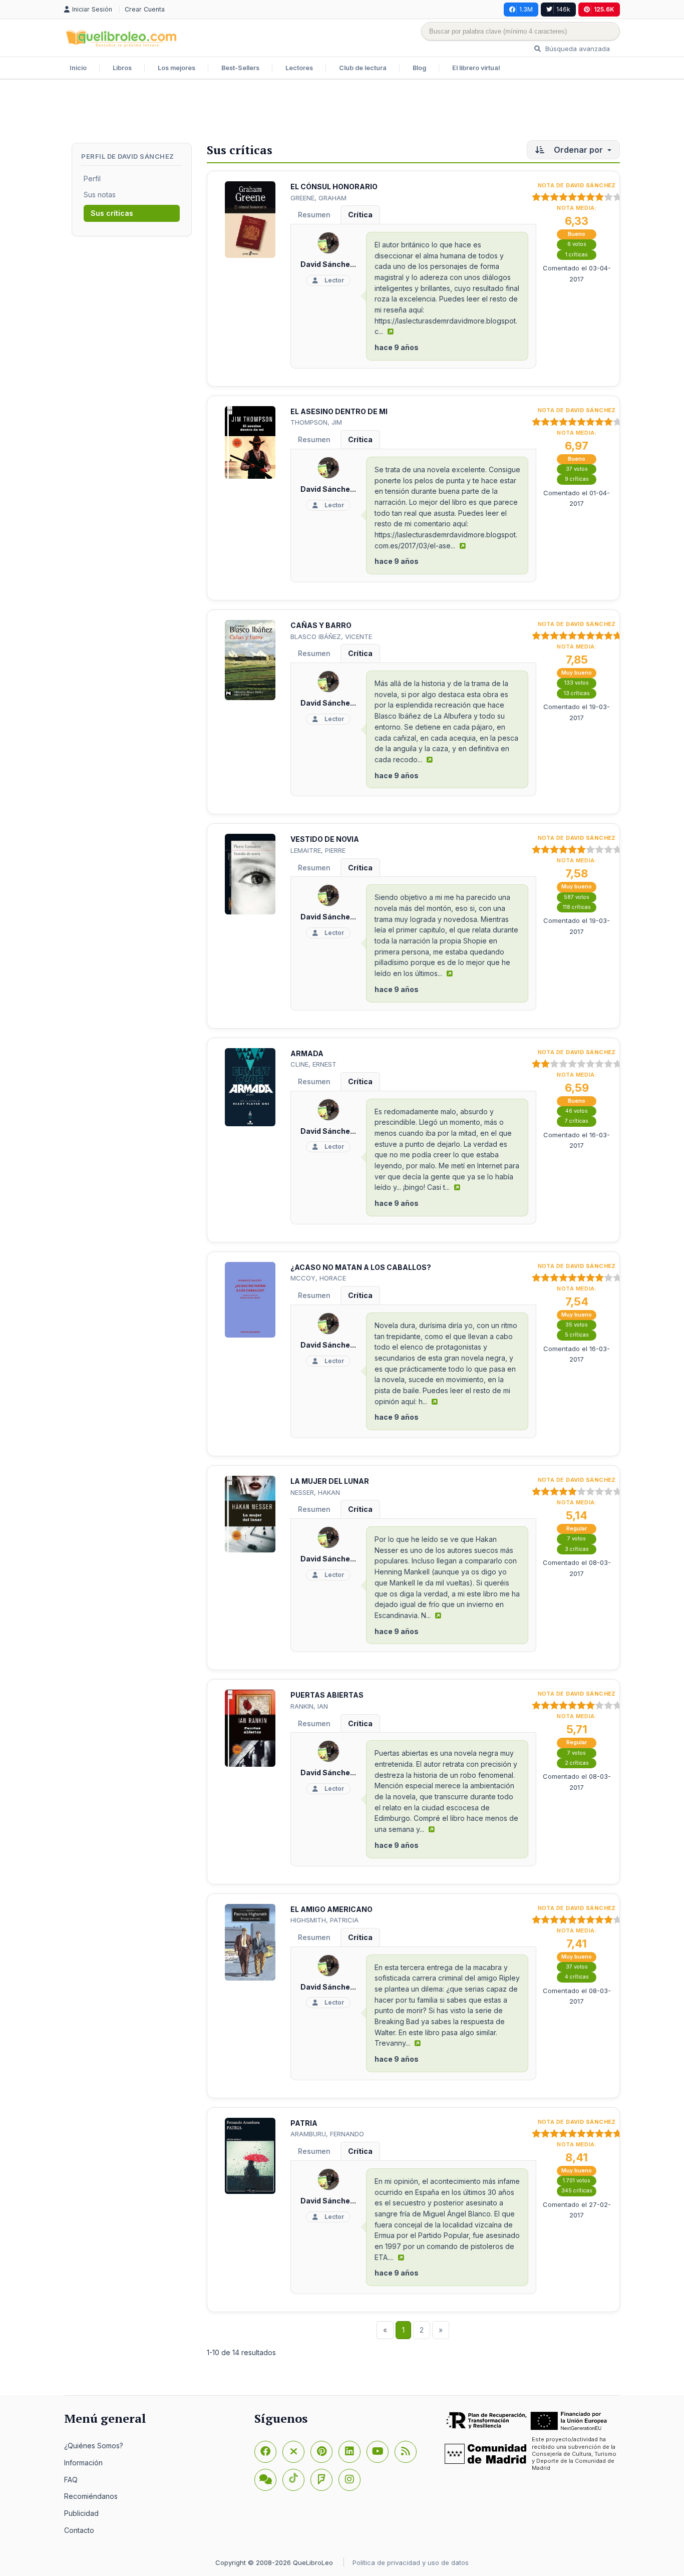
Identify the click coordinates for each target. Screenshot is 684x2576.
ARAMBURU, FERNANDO (327, 2134)
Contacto (79, 2530)
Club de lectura (363, 68)
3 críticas (577, 1549)
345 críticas (577, 2191)
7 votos (577, 1539)
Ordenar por (578, 150)
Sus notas (100, 195)
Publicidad (81, 2513)
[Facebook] (265, 2452)
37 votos (577, 469)
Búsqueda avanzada (577, 49)
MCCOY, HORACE (318, 1278)
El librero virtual (476, 68)
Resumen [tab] (314, 215)
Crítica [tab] (360, 215)
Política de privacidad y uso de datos (411, 2562)
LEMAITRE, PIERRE (318, 850)
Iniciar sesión (93, 9)
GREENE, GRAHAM (318, 198)
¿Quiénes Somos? (94, 2446)
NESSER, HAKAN (315, 1492)
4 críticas (577, 1977)
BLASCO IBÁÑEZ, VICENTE (331, 636)
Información (83, 2463)
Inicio (78, 68)
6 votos (577, 244)
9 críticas (577, 479)
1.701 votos (577, 2181)
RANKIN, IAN (309, 1706)
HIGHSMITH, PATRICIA (324, 1920)
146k (563, 9)
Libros (122, 68)
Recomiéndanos (91, 2496)
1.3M (526, 9)
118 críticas (577, 907)
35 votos (577, 1325)
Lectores (299, 68)
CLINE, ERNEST (313, 1064)
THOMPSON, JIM (316, 422)
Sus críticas (112, 213)
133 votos (577, 683)
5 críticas (577, 1335)
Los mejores (177, 68)
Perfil (92, 179)
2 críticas (577, 1763)
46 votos (577, 1111)
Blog (419, 68)
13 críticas (577, 693)
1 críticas (577, 255)
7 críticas (577, 1121)
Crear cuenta (145, 9)
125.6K (604, 9)
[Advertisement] (342, 112)
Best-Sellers (240, 68)
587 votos (577, 897)
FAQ (71, 2480)
